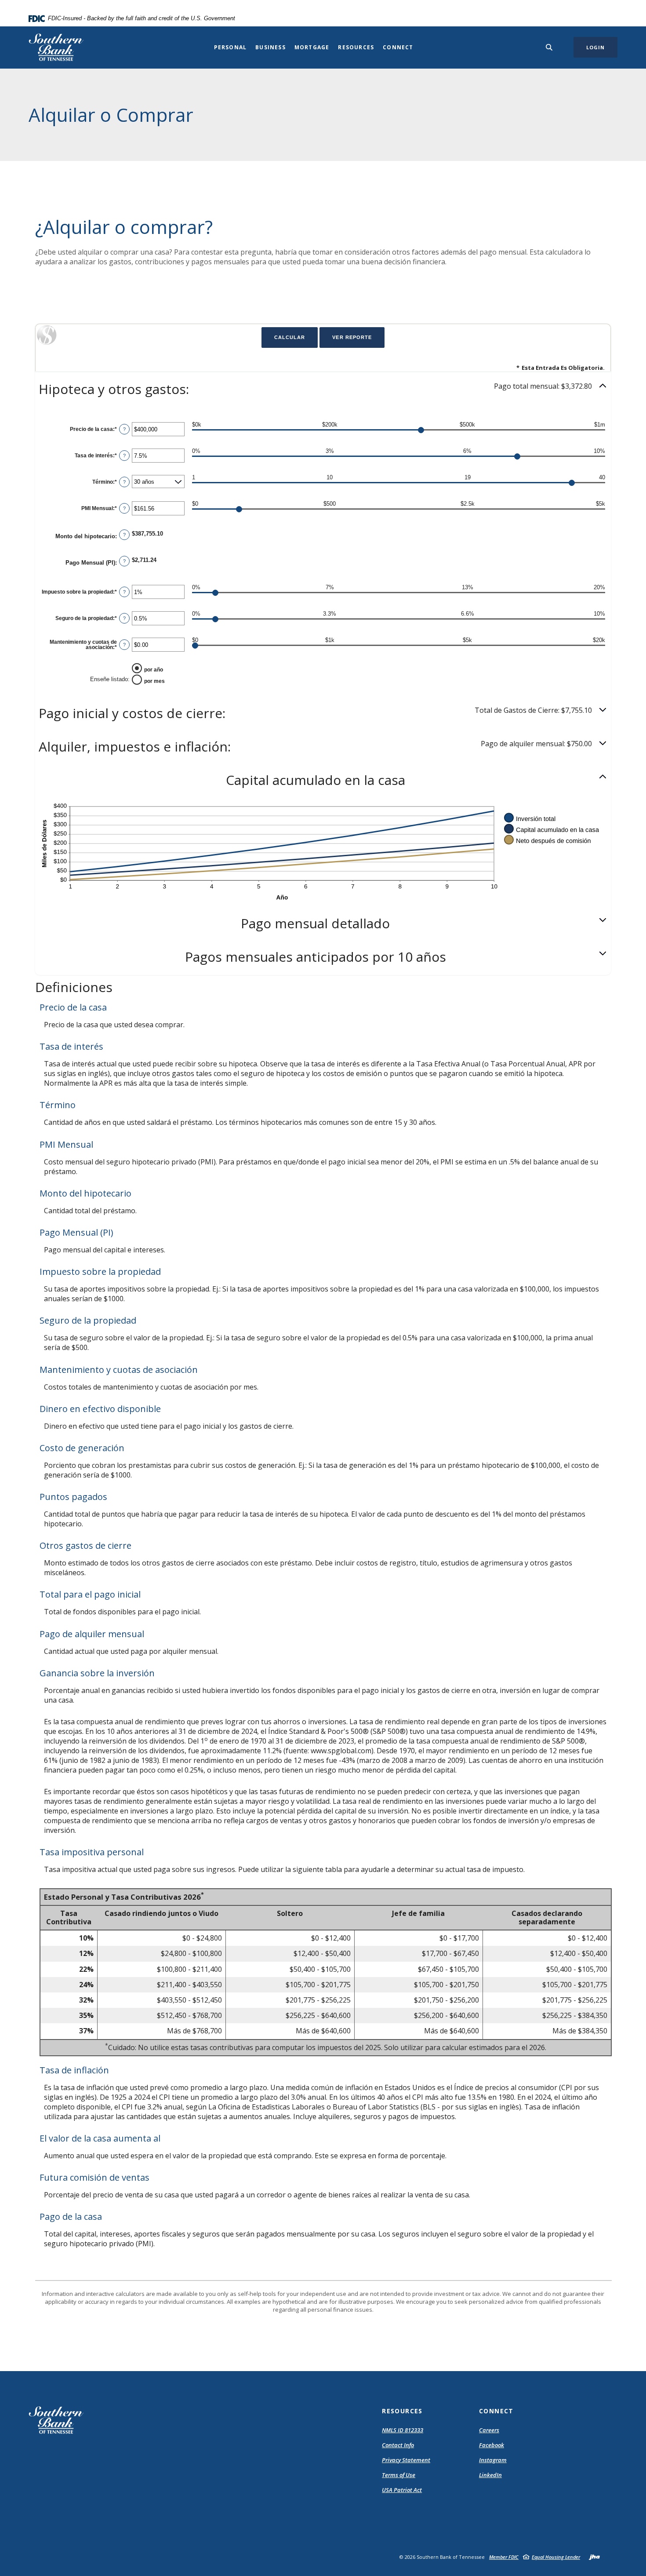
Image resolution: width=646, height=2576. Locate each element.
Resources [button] (356, 47)
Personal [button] (230, 47)
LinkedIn (490, 2475)
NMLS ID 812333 (403, 2430)
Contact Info (398, 2445)
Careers (489, 2430)
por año (154, 670)
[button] (323, 389)
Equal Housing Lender (556, 2557)
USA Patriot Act (402, 2490)
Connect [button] (398, 47)
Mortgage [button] (312, 47)
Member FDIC (504, 2557)
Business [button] (270, 47)
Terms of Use (399, 2475)
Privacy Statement (406, 2460)
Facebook (492, 2445)
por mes (154, 681)
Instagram (493, 2460)
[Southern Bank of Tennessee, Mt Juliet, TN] (56, 47)
